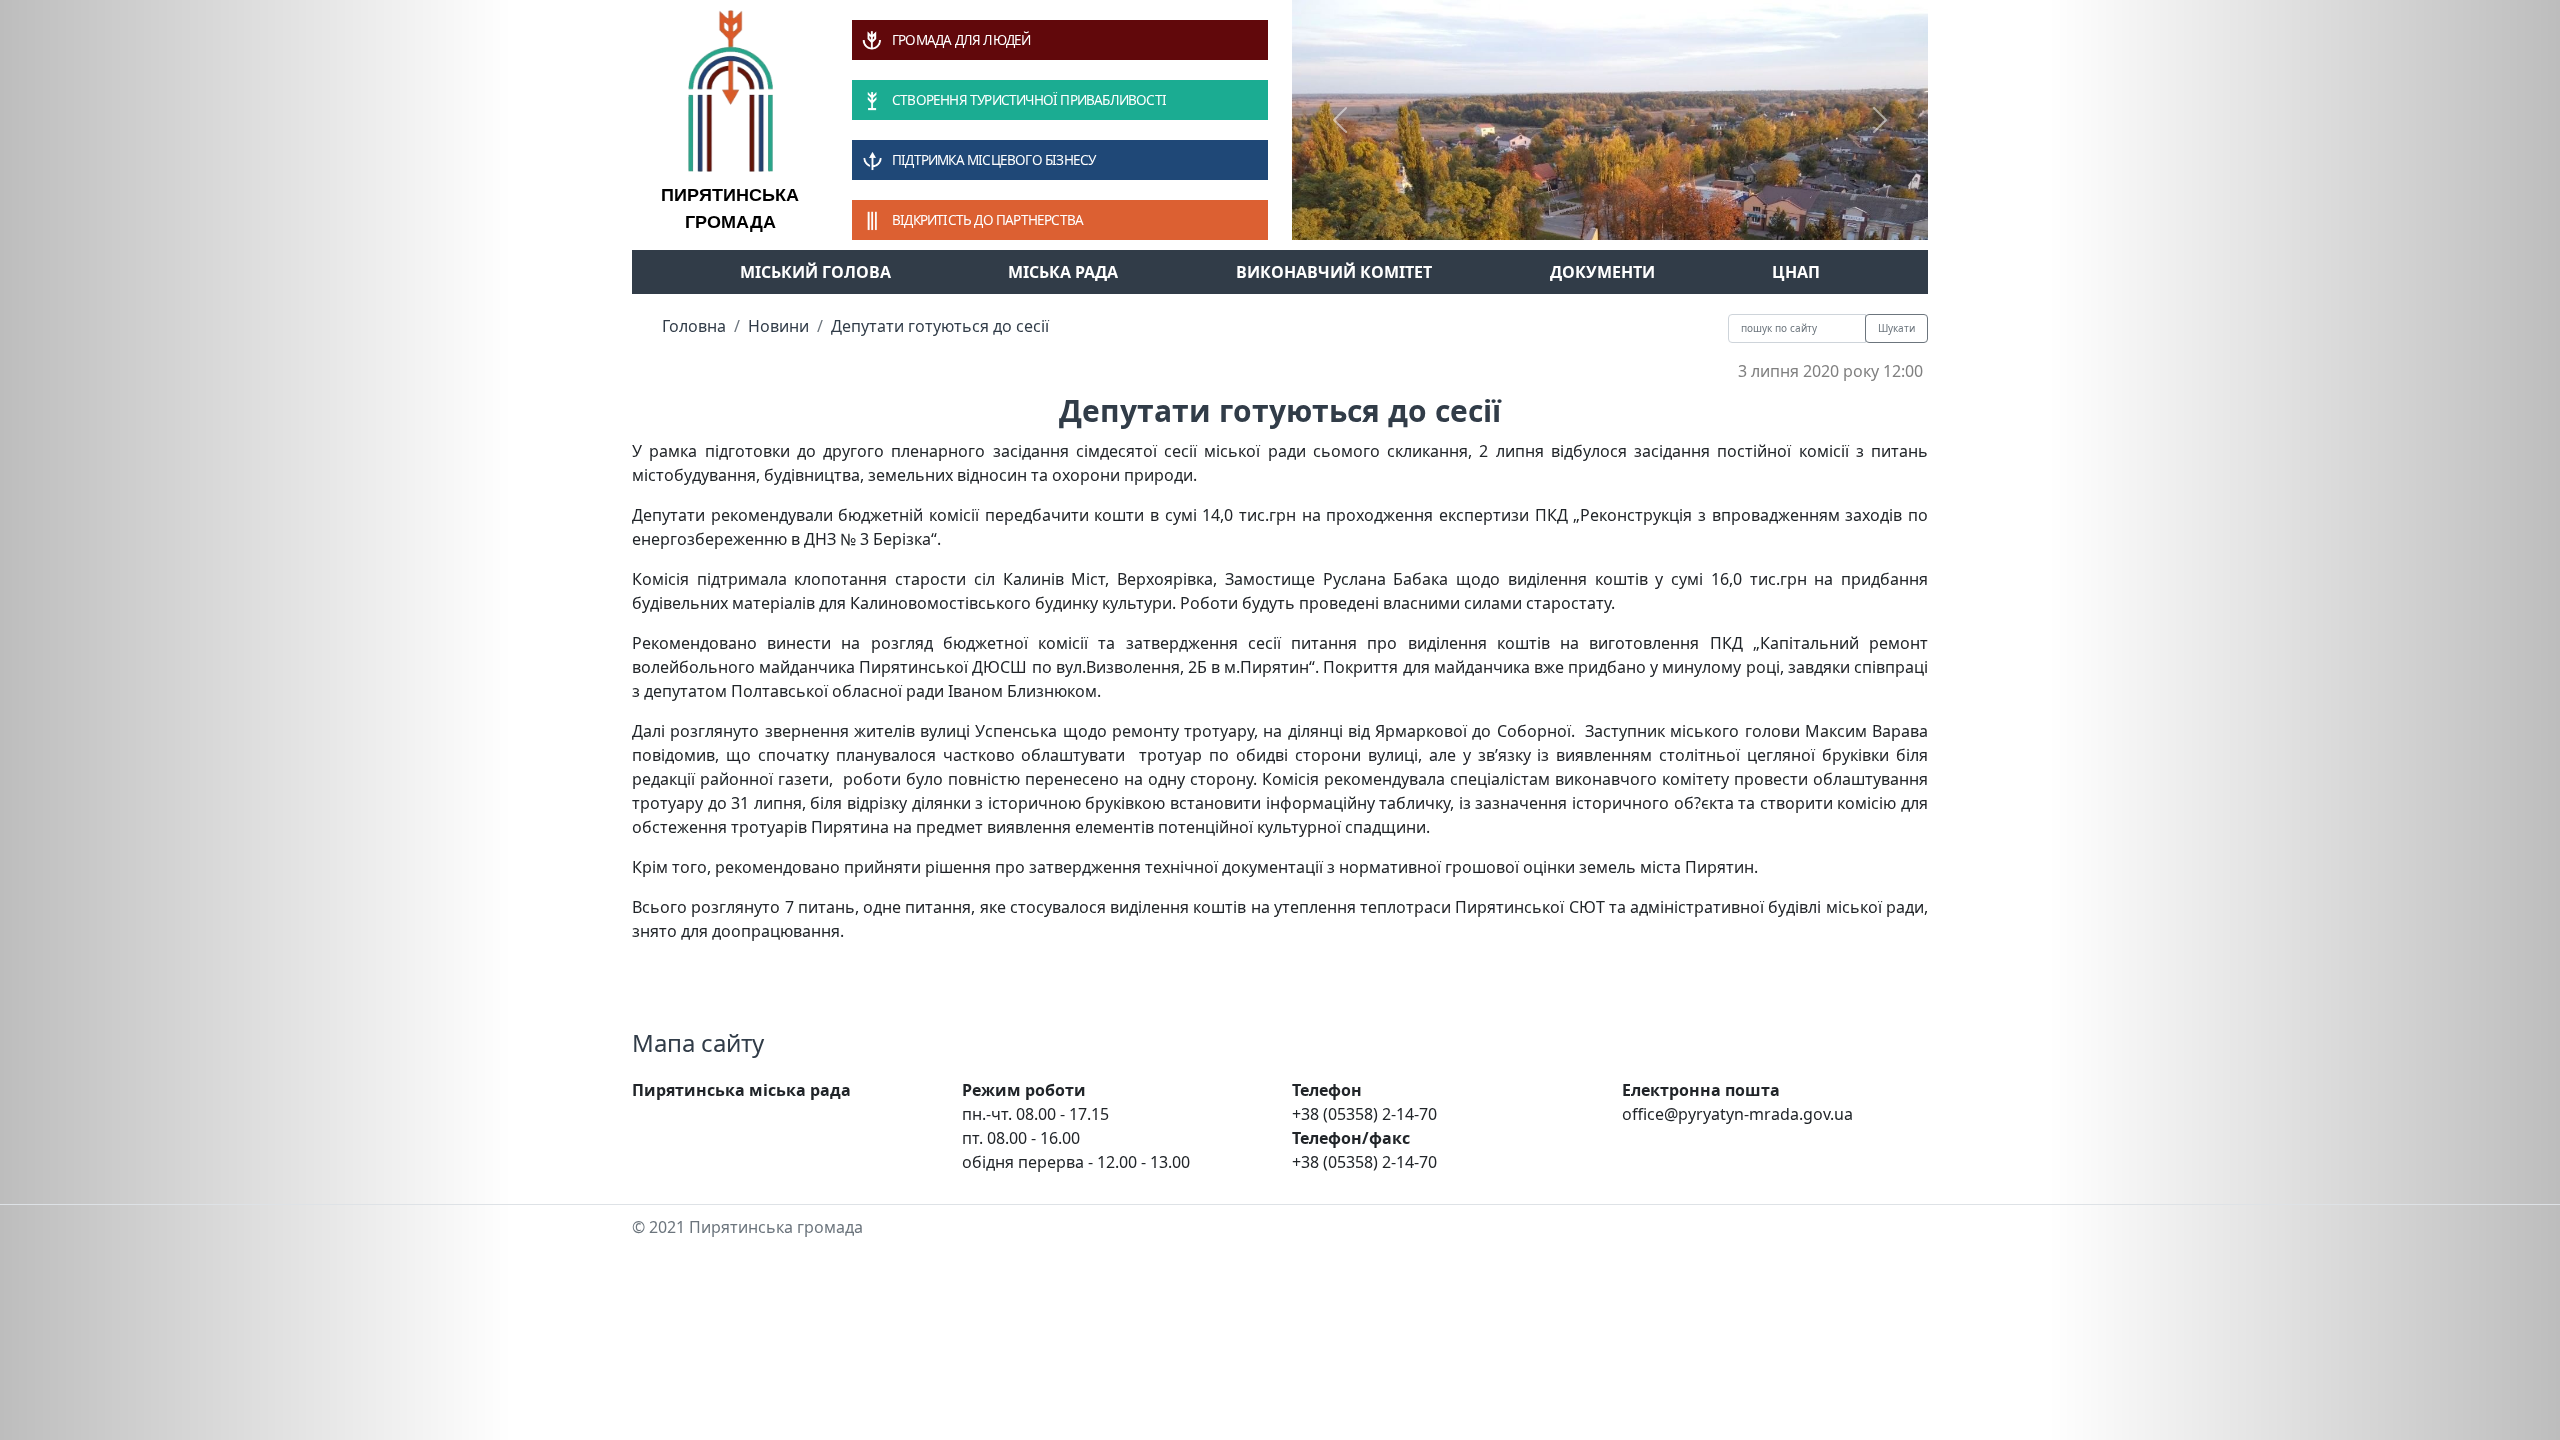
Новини (778, 326)
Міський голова (815, 272)
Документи (1602, 272)
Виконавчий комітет (1334, 272)
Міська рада (1063, 272)
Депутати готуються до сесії (940, 326)
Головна (694, 326)
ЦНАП (1796, 272)
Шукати (1896, 328)
